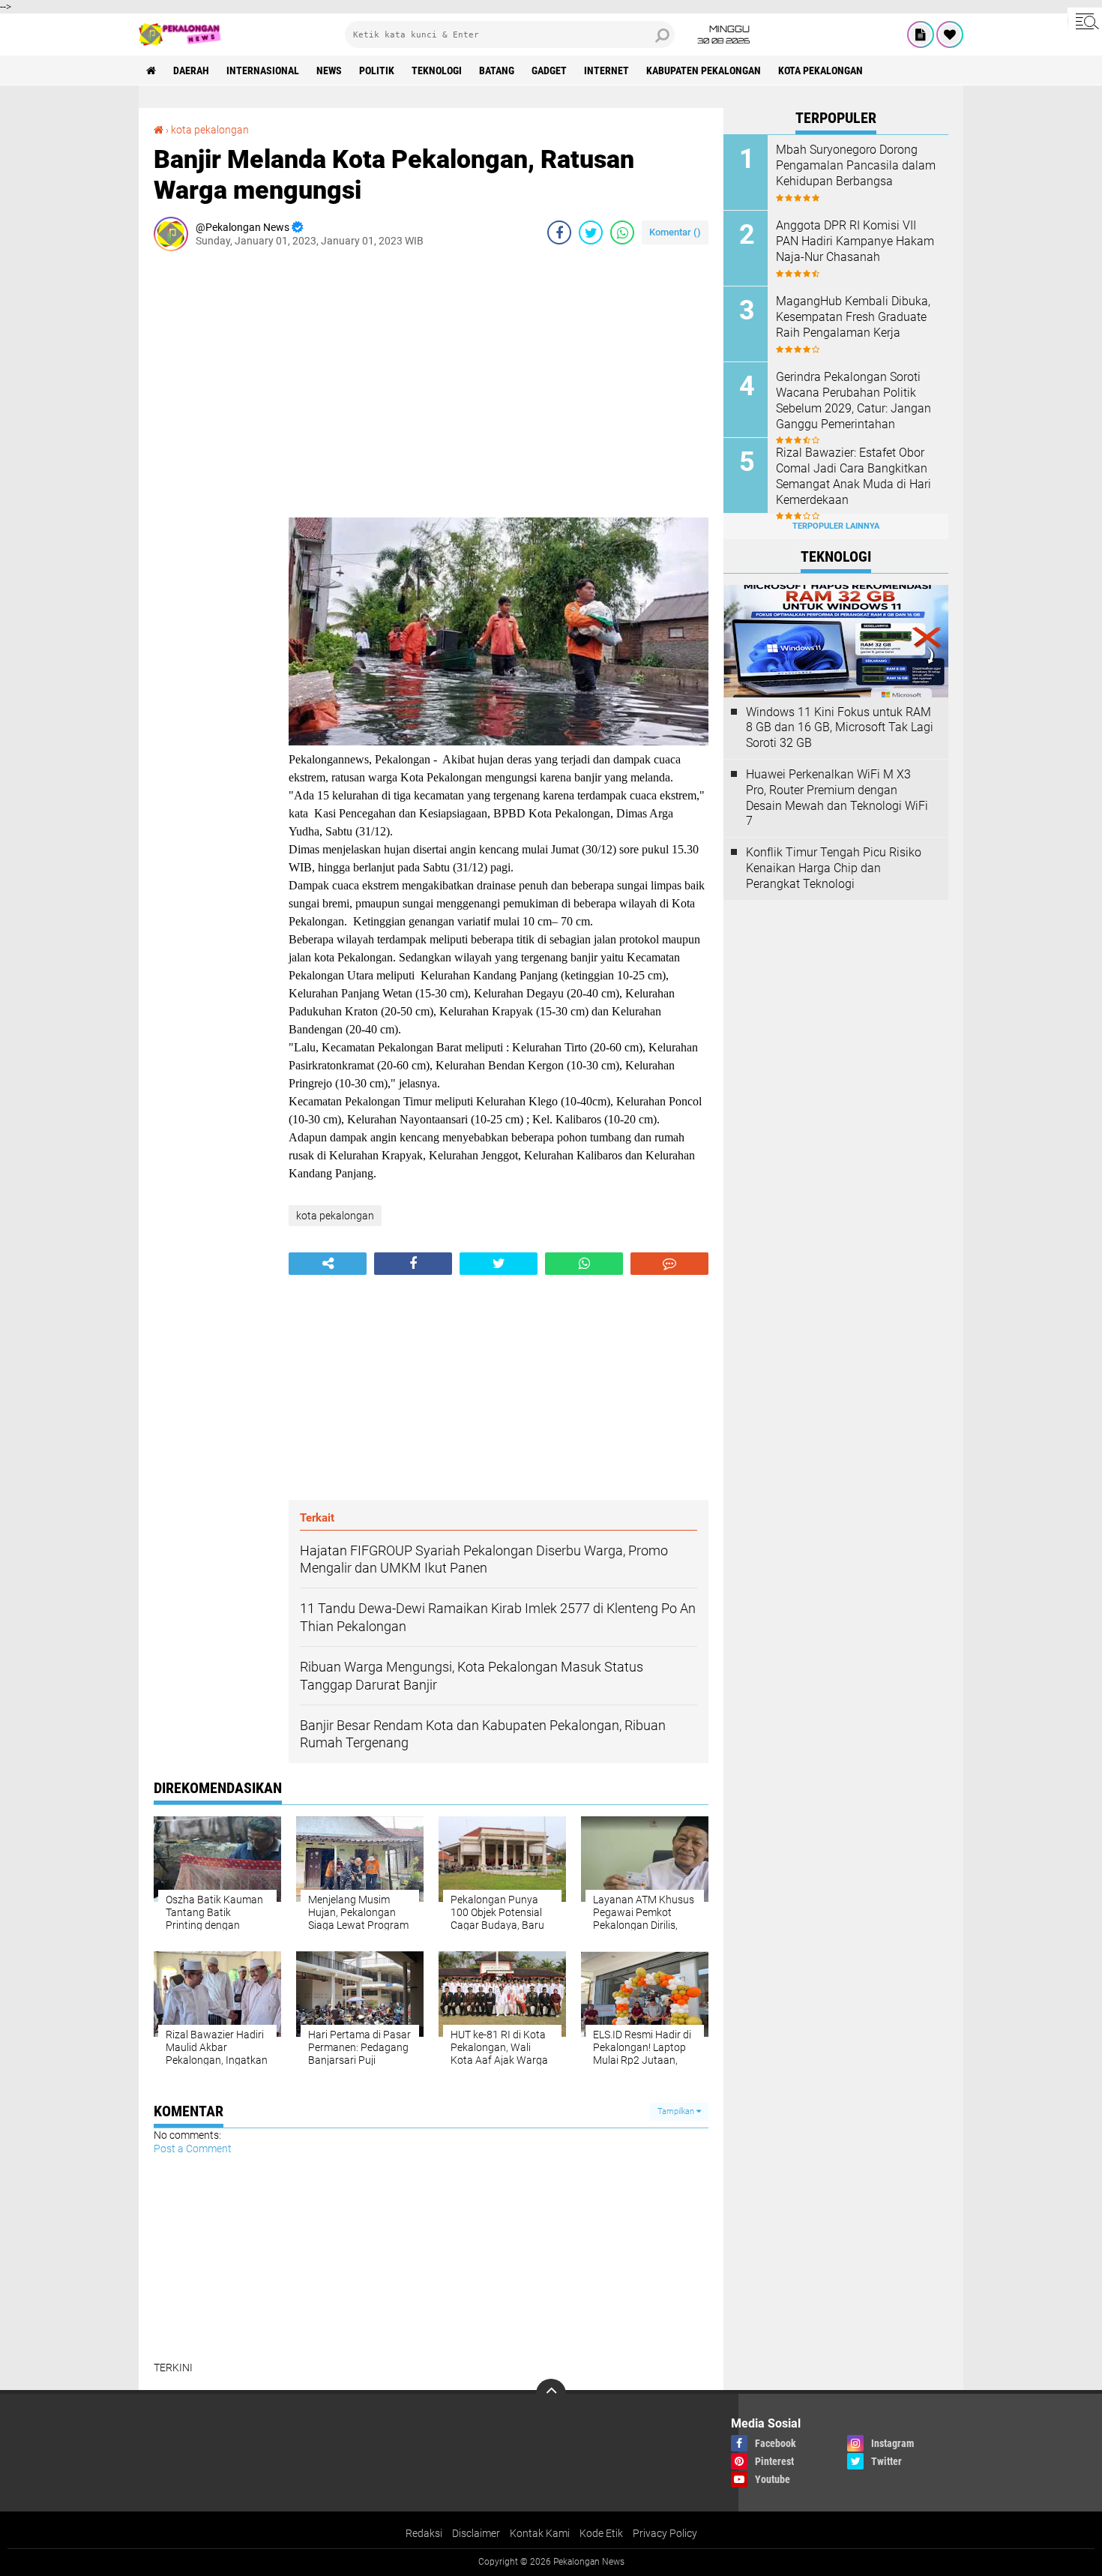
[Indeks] (921, 34)
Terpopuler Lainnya (836, 526)
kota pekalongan (821, 70)
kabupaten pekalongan (704, 70)
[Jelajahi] (1085, 21)
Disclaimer (476, 2533)
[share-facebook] (559, 232)
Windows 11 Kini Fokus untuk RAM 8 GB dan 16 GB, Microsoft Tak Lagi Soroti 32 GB (840, 728)
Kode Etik (601, 2533)
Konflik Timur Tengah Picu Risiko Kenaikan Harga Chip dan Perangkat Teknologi (834, 868)
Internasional (263, 70)
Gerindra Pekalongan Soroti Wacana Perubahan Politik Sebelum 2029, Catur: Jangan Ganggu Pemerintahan (853, 400)
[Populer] (950, 34)
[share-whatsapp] (622, 232)
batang (497, 70)
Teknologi (437, 70)
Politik (377, 70)
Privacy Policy (665, 2533)
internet (606, 70)
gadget (549, 70)
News (329, 70)
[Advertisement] (214, 487)
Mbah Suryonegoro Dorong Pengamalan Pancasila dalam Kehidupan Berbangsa (856, 165)
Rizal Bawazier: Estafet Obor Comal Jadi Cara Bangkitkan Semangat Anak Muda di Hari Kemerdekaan (853, 476)
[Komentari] (669, 1264)
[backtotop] (551, 2394)
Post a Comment (193, 2149)
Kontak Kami (540, 2533)
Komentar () (675, 232)
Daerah (191, 70)
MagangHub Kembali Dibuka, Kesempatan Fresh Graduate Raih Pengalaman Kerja (853, 317)
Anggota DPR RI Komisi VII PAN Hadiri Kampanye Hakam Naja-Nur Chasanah (855, 241)
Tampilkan (677, 2111)
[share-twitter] (591, 232)
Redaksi (424, 2533)
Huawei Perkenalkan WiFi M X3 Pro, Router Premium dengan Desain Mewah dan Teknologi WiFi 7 (837, 798)
